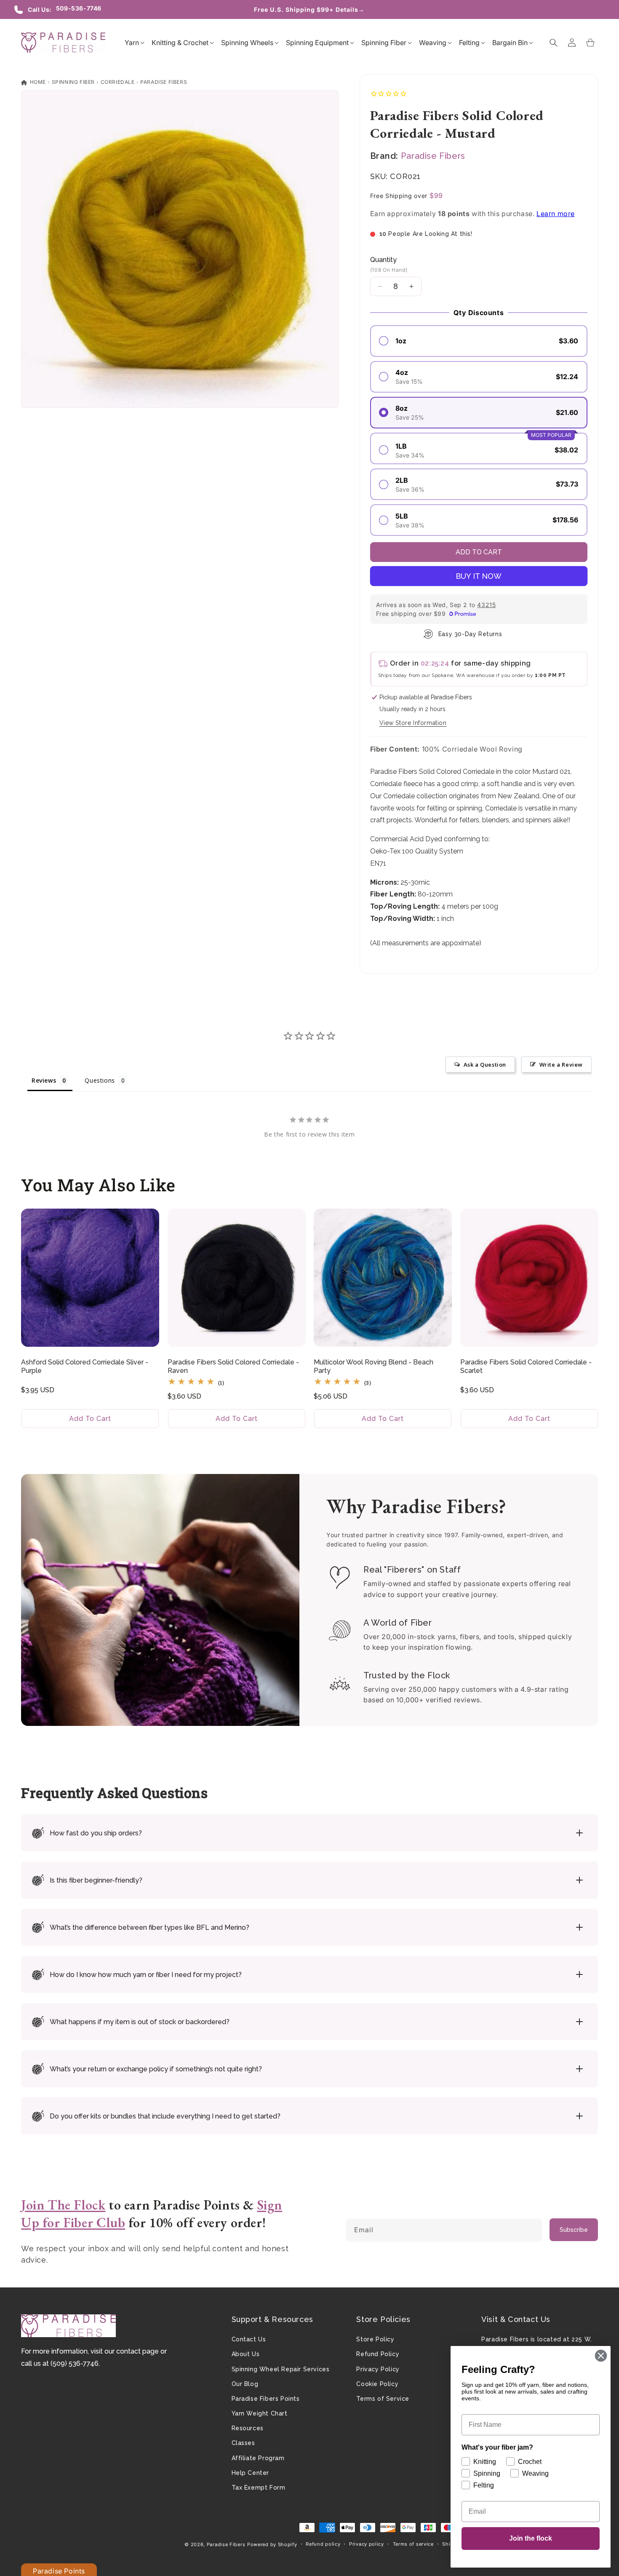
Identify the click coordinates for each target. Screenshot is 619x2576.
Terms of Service (383, 2399)
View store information (413, 723)
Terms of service (413, 2544)
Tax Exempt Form (259, 2488)
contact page (137, 2351)
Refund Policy (378, 2354)
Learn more (556, 214)
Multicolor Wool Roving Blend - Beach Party (374, 1367)
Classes (243, 2443)
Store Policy (375, 2339)
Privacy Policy (378, 2369)
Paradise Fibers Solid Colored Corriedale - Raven (233, 1367)
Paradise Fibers (164, 82)
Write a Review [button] (561, 1065)
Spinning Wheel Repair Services (281, 2369)
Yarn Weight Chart (260, 2413)
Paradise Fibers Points (266, 2399)
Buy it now (479, 576)
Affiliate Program (258, 2458)
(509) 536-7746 (75, 2363)
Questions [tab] (100, 1080)
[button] (132, 43)
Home (37, 82)
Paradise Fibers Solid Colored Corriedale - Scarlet (526, 1367)
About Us (246, 2354)
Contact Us (249, 2339)
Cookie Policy (377, 2384)
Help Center (251, 2473)
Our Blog (245, 2384)
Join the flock (531, 2538)
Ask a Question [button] (485, 1065)
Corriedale (118, 82)
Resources (248, 2428)
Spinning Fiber (73, 82)
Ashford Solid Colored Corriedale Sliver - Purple (85, 1367)
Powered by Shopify (272, 2544)
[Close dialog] (601, 2356)
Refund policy (323, 2544)
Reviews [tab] (44, 1080)
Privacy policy (367, 2544)
